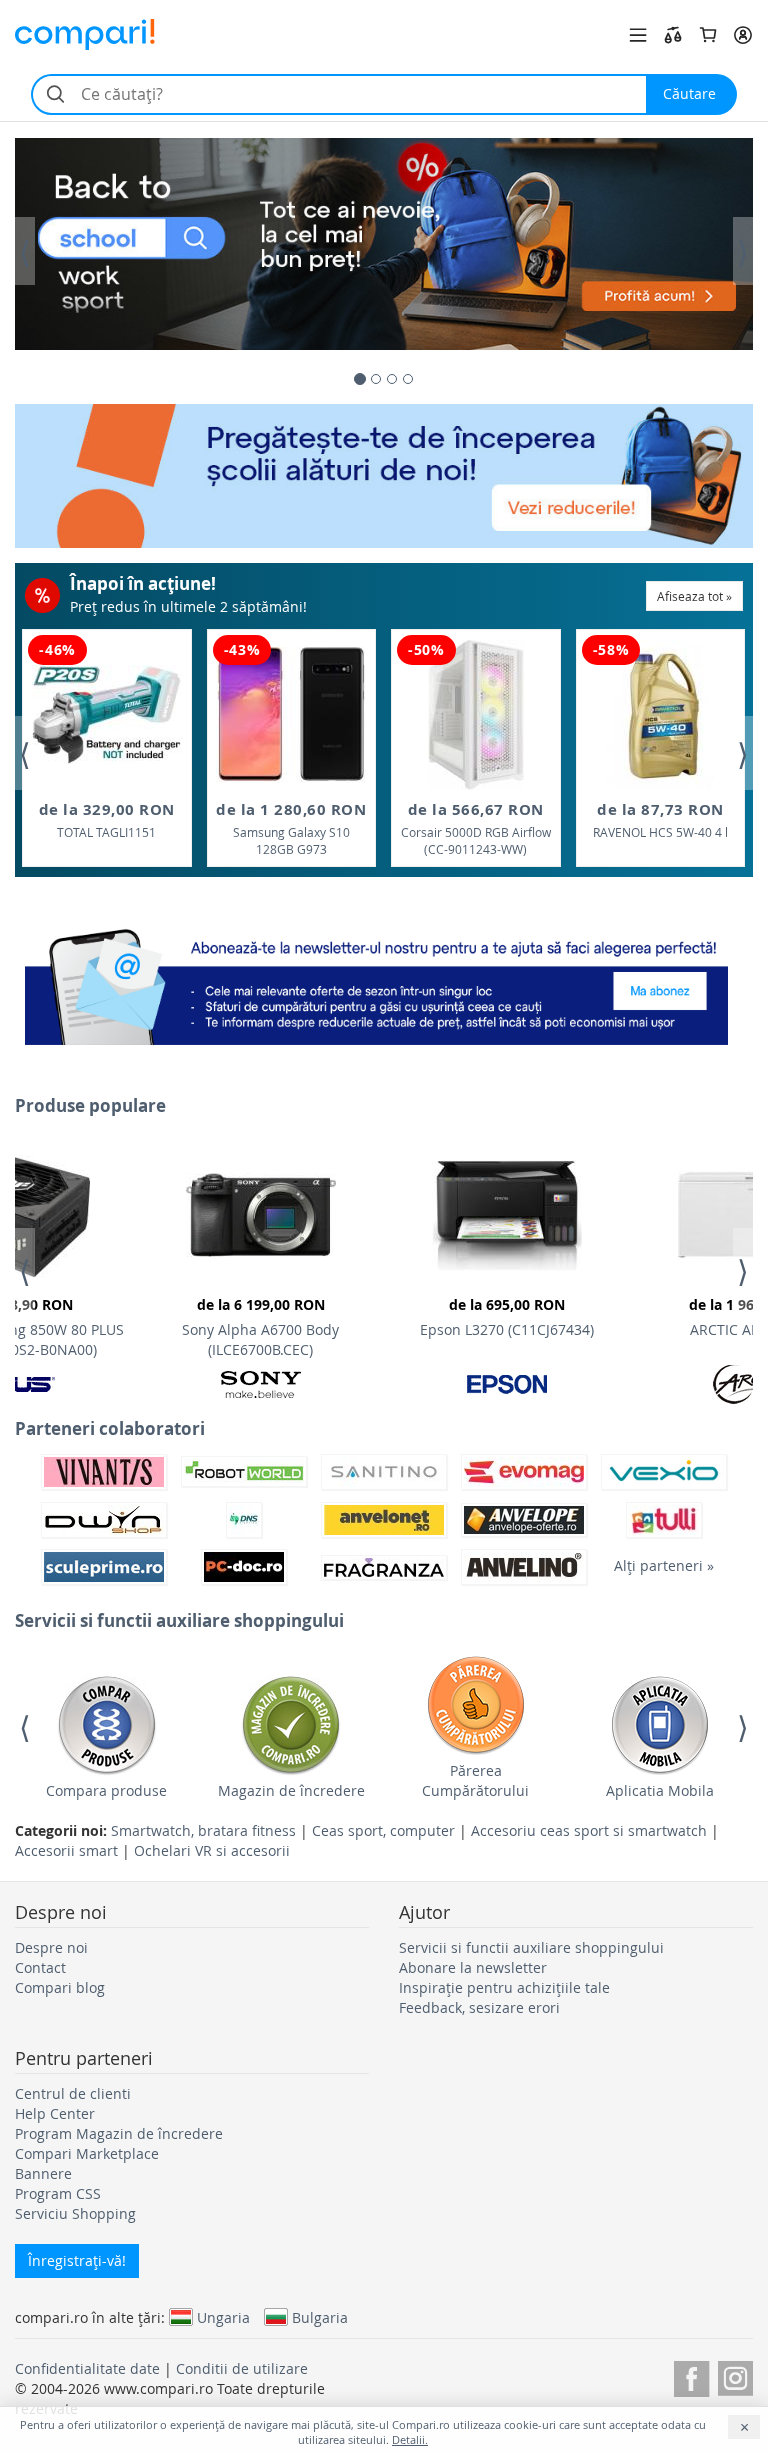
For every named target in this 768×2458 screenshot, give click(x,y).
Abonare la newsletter (473, 1967)
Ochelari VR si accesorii (212, 1850)
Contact (40, 1967)
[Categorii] (638, 35)
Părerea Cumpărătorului (475, 1780)
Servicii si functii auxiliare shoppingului (531, 1947)
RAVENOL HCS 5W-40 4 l (660, 819)
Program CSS (58, 2193)
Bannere (43, 2173)
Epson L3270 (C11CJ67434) (507, 1317)
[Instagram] (735, 2375)
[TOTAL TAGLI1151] (107, 714)
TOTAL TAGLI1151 (107, 819)
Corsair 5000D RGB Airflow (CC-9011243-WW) (476, 828)
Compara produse (106, 1790)
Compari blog (60, 1987)
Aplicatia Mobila (660, 1790)
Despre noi (51, 1947)
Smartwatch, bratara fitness (203, 1830)
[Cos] (708, 35)
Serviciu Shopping (75, 2213)
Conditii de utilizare (242, 2368)
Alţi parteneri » (664, 1565)
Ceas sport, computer (383, 1830)
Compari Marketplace (87, 2153)
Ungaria (223, 2317)
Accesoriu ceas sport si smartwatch (589, 1830)
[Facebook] (691, 2375)
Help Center (55, 2113)
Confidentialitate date (87, 2368)
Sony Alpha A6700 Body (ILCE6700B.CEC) (260, 1327)
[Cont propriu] (743, 35)
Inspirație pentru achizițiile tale (504, 1987)
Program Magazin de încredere (119, 2133)
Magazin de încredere (291, 1790)
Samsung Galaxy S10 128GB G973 (291, 828)
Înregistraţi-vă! (77, 2260)
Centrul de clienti (73, 2093)
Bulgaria (320, 2317)
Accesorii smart (66, 1850)
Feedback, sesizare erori (479, 2007)
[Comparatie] (673, 35)
